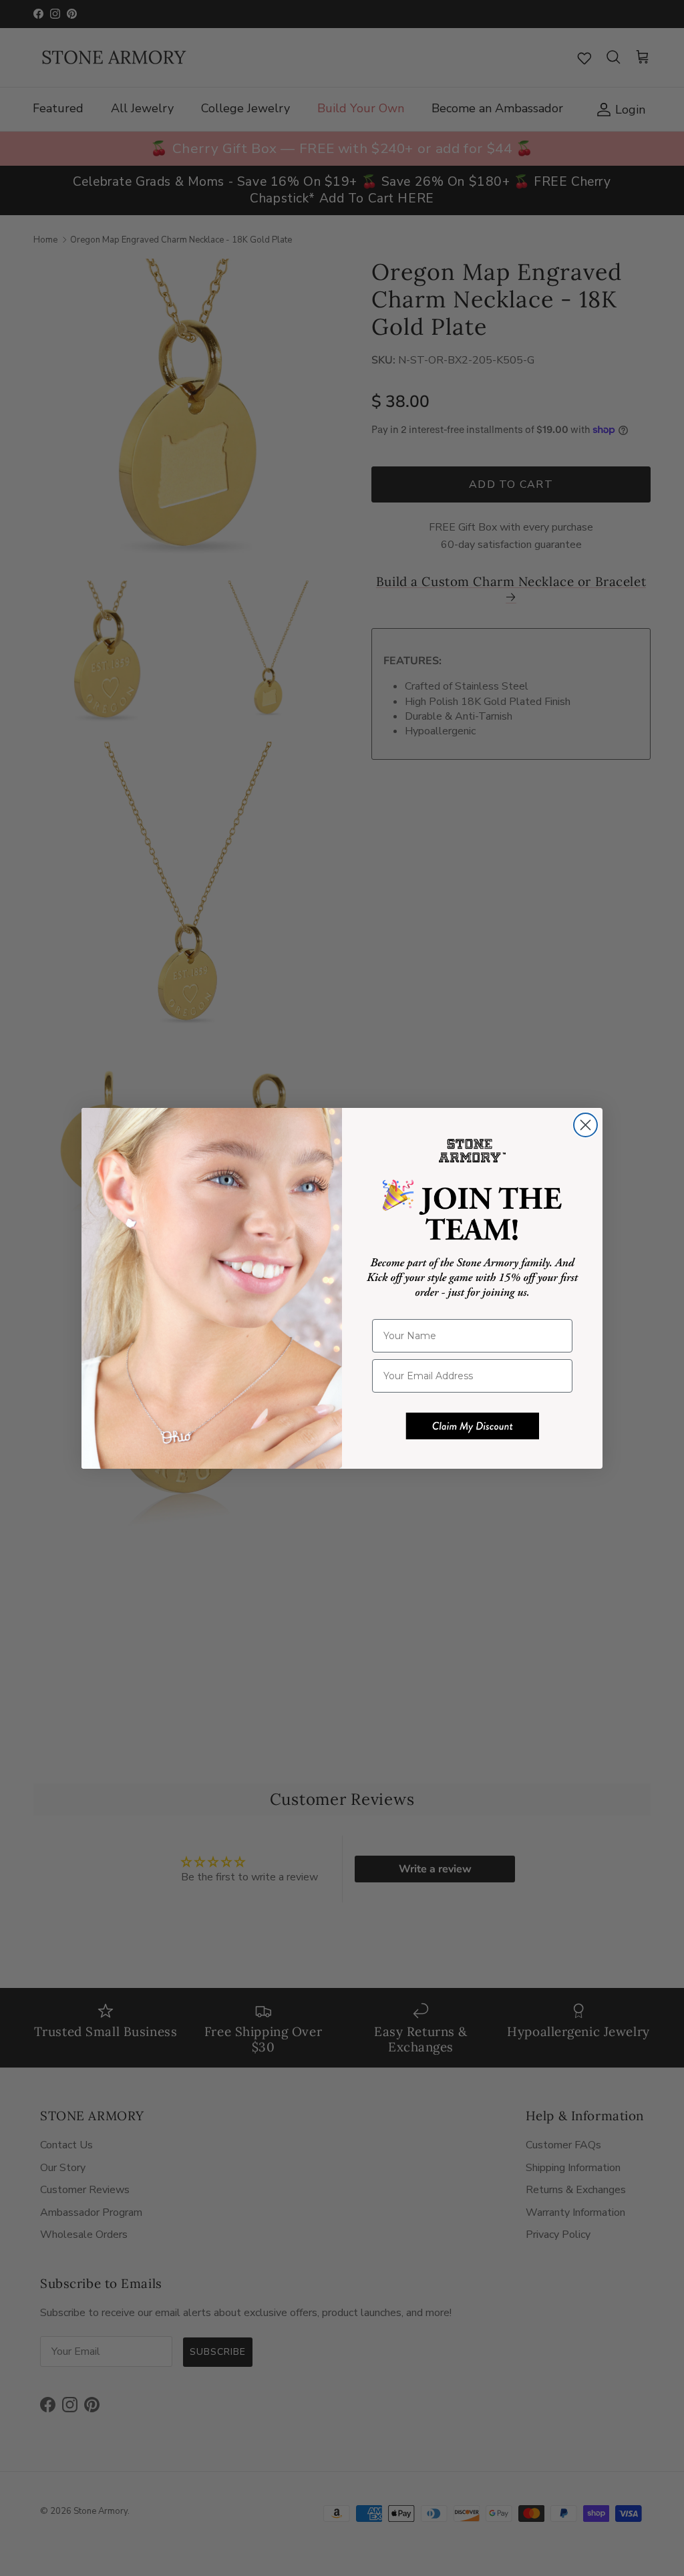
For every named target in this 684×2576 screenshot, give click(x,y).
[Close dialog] (585, 1125)
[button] (472, 1426)
